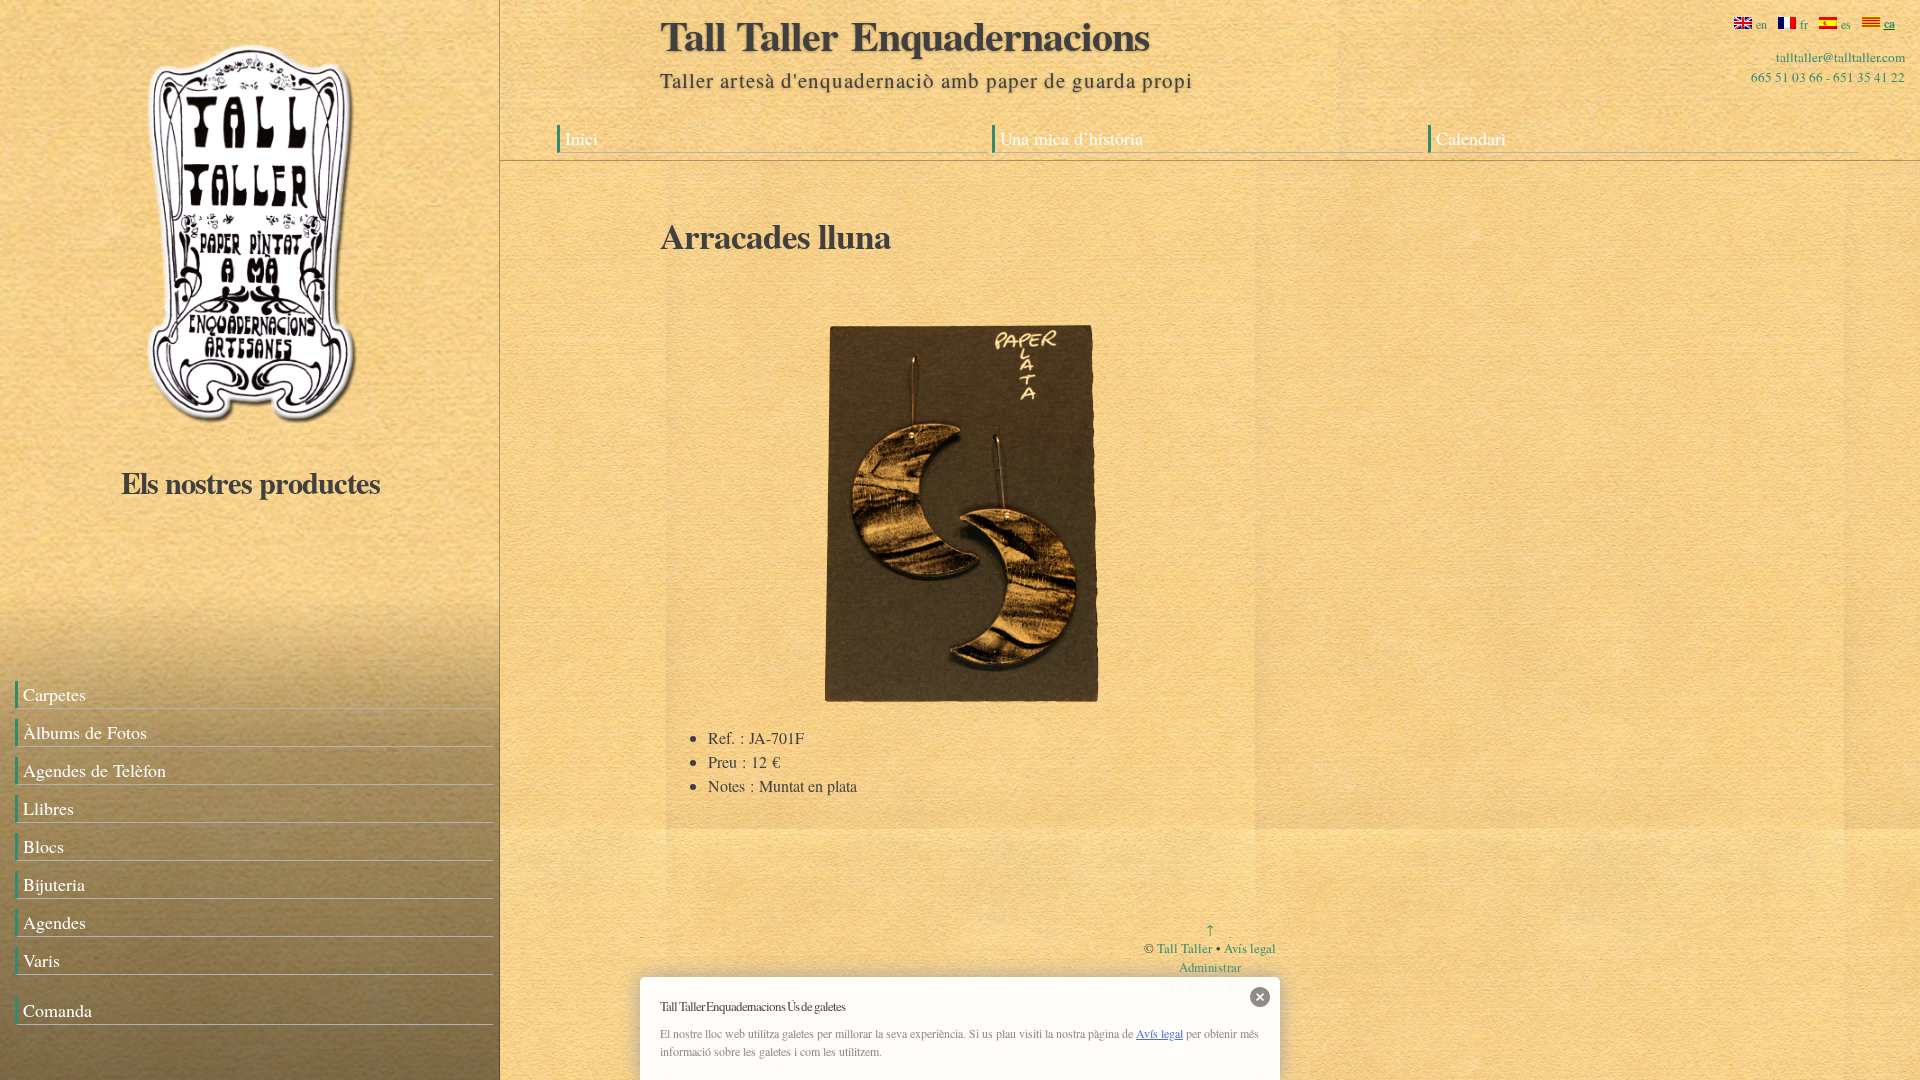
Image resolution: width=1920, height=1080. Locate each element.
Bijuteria (54, 884)
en (1761, 24)
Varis (41, 960)
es (1846, 24)
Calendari (1471, 138)
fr (1804, 24)
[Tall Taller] (250, 232)
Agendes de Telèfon (94, 770)
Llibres (48, 808)
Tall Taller (1184, 948)
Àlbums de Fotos (85, 732)
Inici (581, 138)
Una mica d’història (1071, 138)
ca (1889, 23)
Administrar (1210, 967)
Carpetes (54, 694)
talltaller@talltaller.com (1840, 57)
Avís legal (1250, 948)
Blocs (43, 846)
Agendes (54, 922)
